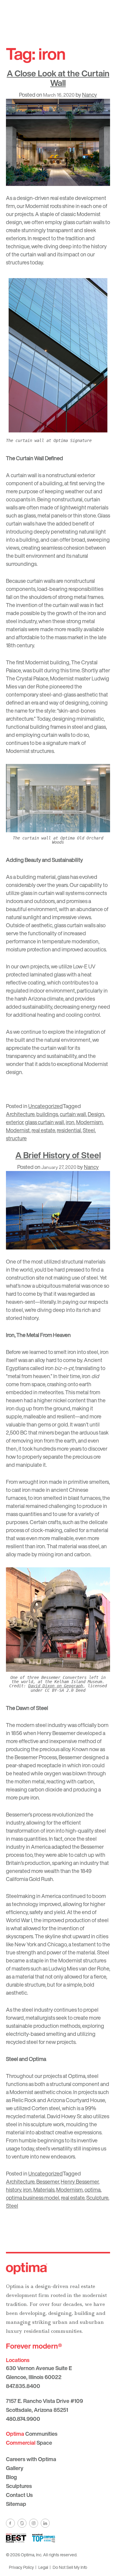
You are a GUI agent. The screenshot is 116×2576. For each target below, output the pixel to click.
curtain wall (73, 1114)
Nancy (90, 95)
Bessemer (48, 2181)
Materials (44, 2190)
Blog (11, 2477)
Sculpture (97, 2198)
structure (16, 1138)
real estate (43, 1130)
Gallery (15, 2468)
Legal (43, 2567)
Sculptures (19, 2486)
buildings (47, 1114)
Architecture (20, 1114)
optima (93, 2190)
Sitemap (16, 2504)
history (14, 2190)
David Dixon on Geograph (56, 1686)
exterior (15, 1122)
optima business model (33, 2198)
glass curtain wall (44, 1122)
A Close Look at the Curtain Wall (58, 78)
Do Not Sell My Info (70, 2567)
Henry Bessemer (80, 2181)
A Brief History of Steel (58, 1155)
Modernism (89, 1122)
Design (96, 1114)
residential (69, 1130)
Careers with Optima (31, 2459)
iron (70, 1122)
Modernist (18, 1130)
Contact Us (19, 2495)
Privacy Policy (21, 2567)
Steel (89, 1130)
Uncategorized (46, 1106)
